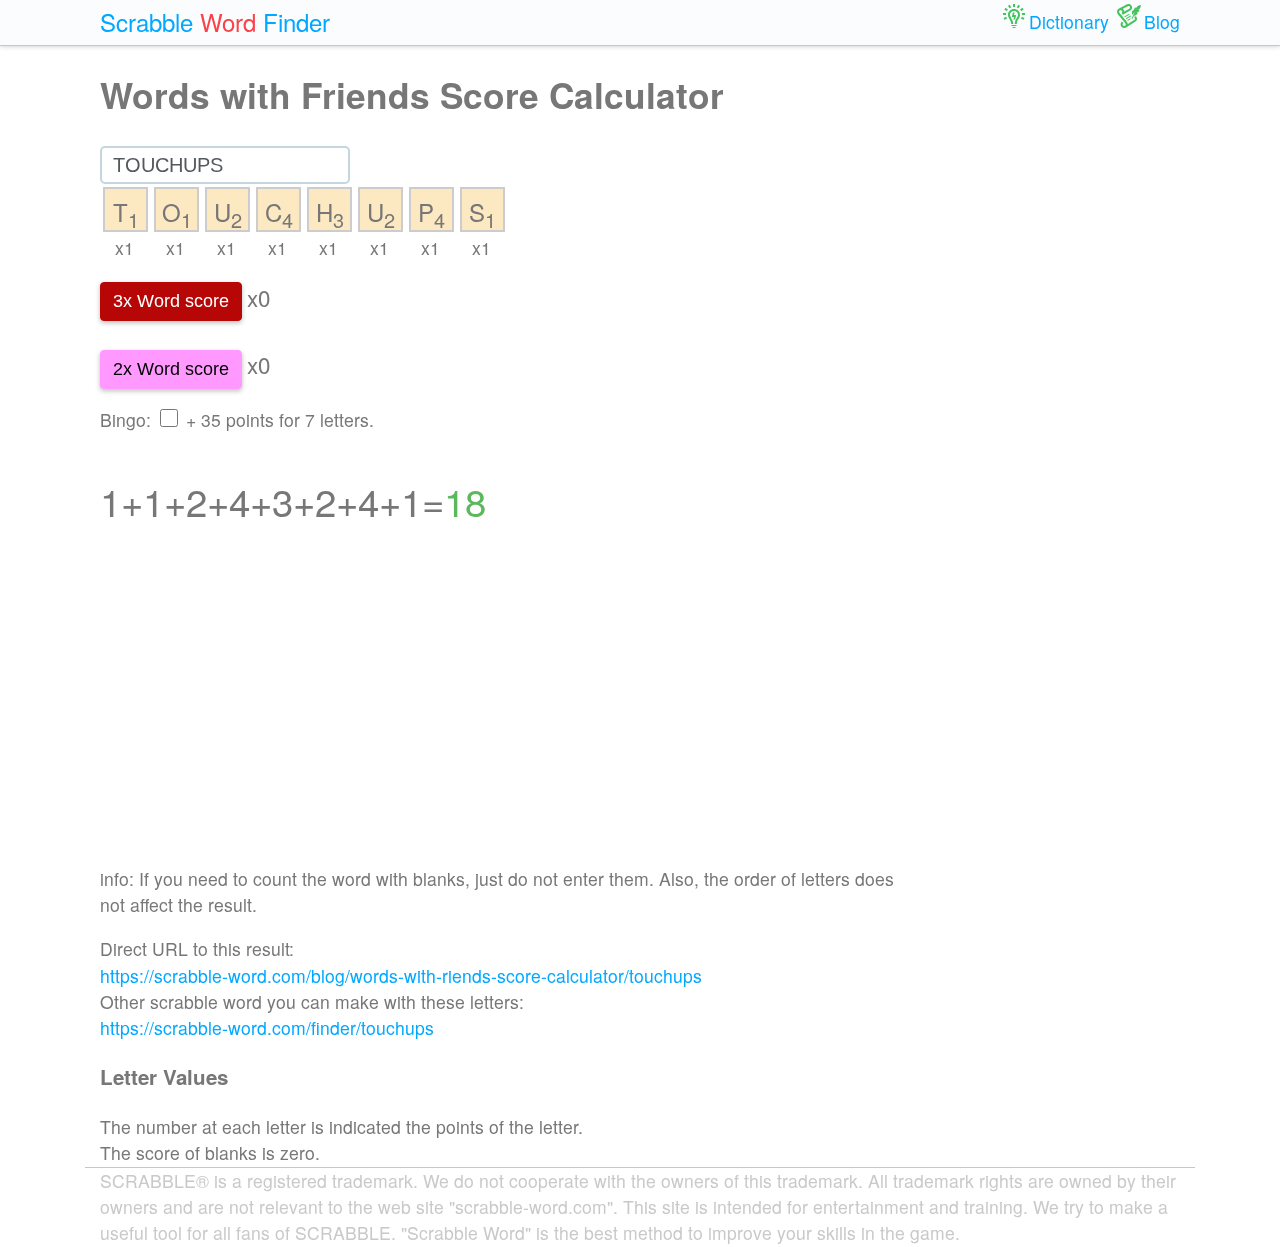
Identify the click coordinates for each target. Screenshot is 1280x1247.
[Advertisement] (501, 708)
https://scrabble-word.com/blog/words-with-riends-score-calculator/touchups (401, 975)
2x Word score (171, 369)
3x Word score (171, 301)
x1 (124, 247)
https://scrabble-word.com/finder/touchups (267, 1027)
